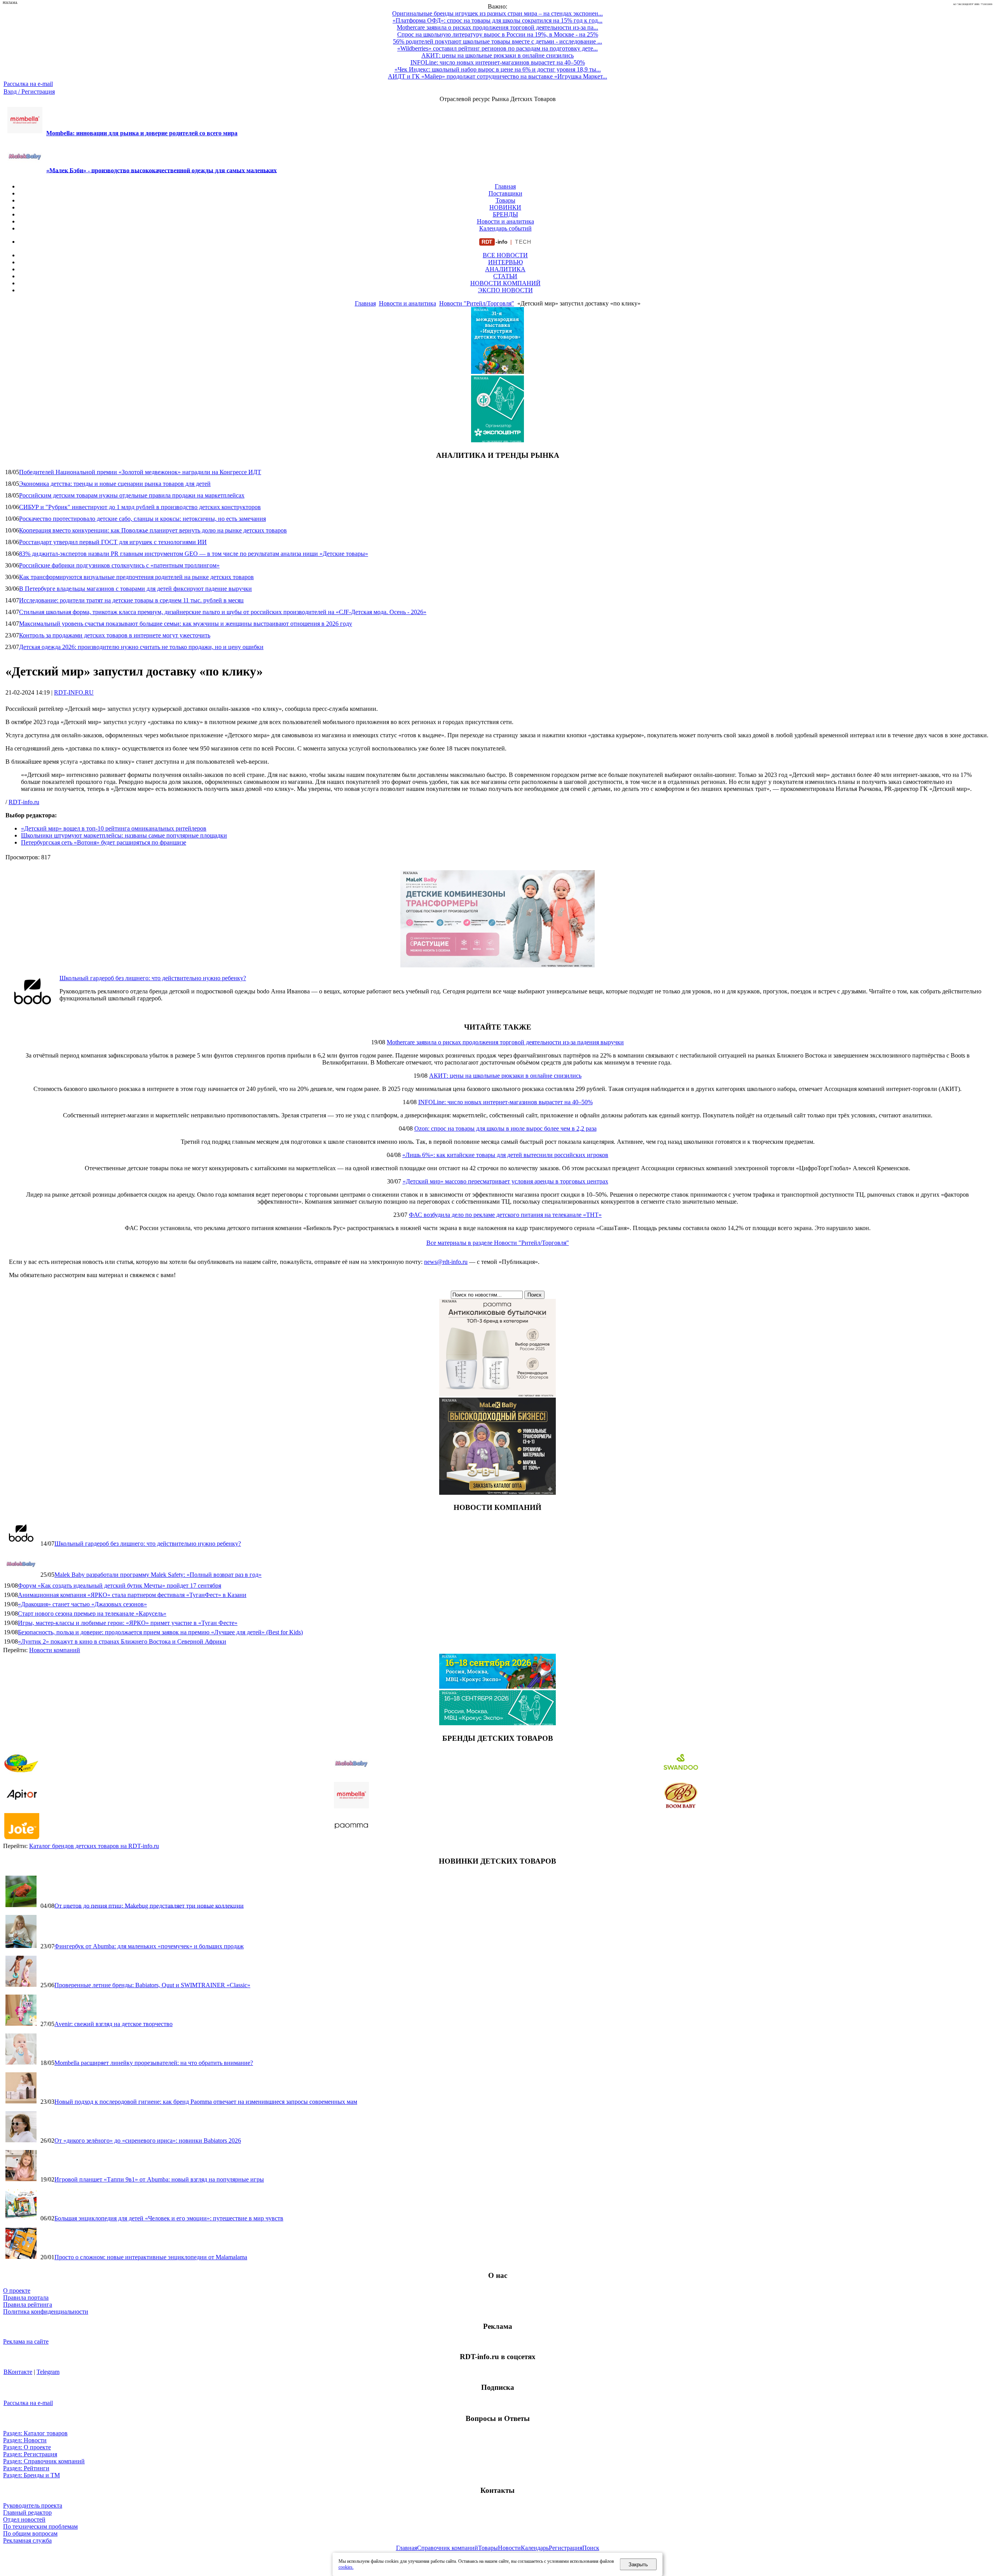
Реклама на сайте (26, 2341)
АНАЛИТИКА (505, 269)
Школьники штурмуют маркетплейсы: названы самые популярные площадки (124, 835)
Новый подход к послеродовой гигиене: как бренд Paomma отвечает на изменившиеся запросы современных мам (206, 2102)
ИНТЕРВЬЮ (505, 262)
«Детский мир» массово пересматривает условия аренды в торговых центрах (505, 1181)
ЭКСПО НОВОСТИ (505, 290)
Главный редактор (27, 2512)
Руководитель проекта (33, 2505)
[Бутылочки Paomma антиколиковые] (497, 1394)
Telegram (48, 2372)
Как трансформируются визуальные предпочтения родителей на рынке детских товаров (136, 577)
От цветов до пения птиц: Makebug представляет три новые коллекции (149, 1905)
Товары (505, 200)
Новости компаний (55, 1650)
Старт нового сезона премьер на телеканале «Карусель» (92, 1613)
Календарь (535, 2548)
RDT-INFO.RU (74, 692)
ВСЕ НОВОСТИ (505, 255)
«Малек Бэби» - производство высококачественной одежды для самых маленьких (161, 170)
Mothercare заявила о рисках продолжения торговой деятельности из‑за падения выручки (505, 1042)
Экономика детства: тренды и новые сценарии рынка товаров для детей (115, 484)
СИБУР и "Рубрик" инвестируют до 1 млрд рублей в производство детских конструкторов (140, 507)
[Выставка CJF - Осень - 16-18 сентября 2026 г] (497, 1723)
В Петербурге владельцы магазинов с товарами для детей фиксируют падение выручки (135, 589)
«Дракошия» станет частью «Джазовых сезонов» (82, 1604)
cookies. (346, 2567)
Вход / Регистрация (29, 92)
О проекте (17, 2291)
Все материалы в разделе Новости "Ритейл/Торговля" (498, 1243)
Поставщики (505, 193)
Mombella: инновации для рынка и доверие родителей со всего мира (142, 133)
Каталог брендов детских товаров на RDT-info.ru (94, 1846)
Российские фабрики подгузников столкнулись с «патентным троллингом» (119, 565)
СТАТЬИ (505, 276)
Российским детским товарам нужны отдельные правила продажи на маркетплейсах (132, 495)
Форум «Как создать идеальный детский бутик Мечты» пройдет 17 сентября (120, 1586)
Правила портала (26, 2298)
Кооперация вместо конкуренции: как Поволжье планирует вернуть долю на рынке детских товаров (153, 530)
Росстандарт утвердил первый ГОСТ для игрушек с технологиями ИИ (113, 542)
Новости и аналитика (505, 221)
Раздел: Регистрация (30, 2454)
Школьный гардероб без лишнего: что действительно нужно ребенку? (153, 978)
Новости (509, 2548)
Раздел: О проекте (27, 2447)
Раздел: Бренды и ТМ (31, 2475)
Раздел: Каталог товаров (35, 2433)
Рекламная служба (27, 2540)
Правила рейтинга (28, 2305)
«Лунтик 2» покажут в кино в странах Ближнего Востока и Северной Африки (122, 1641)
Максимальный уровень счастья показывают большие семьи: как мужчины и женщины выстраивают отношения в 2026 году (186, 624)
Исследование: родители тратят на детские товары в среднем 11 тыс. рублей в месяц (131, 600)
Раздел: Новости (25, 2440)
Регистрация (566, 2548)
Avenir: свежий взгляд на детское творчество (113, 2024)
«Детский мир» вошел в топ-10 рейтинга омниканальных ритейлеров (114, 828)
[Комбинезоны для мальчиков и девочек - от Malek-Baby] (497, 965)
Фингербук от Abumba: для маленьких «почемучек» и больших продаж (149, 1946)
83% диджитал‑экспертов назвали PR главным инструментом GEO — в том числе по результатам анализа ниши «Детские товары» (194, 554)
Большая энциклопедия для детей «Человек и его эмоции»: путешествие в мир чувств (169, 2218)
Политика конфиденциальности (46, 2312)
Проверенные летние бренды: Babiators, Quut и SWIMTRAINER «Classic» (152, 1985)
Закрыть (638, 2565)
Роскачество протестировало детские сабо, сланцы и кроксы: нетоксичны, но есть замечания (142, 519)
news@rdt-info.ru (446, 1262)
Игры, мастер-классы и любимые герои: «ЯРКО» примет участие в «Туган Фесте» (128, 1623)
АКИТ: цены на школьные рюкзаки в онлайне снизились (505, 1076)
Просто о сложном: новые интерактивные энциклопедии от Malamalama (151, 2257)
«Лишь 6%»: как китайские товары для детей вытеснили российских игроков (505, 1155)
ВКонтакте (18, 2372)
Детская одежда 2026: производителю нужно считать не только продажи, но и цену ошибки (141, 647)
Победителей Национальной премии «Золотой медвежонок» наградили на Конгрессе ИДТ (140, 472)
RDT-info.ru (24, 802)
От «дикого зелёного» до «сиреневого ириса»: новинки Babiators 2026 (148, 2141)
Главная (505, 186)
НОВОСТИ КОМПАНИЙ (505, 283)
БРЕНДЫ (505, 214)
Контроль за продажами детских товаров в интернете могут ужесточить (115, 635)
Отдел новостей (24, 2519)
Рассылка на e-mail (28, 84)
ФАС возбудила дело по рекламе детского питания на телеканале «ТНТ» (505, 1215)
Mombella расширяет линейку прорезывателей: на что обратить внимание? (154, 2063)
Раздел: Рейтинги (26, 2468)
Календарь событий (505, 228)
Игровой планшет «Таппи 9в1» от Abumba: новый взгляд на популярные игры (159, 2179)
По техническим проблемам (40, 2526)
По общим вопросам (30, 2533)
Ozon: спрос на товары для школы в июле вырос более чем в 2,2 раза (505, 1128)
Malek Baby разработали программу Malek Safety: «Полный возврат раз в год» (158, 1575)
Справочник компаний (448, 2548)
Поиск (591, 2548)
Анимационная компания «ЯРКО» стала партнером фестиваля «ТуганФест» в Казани (132, 1595)
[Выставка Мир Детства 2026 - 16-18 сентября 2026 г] (497, 1687)
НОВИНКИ (505, 207)
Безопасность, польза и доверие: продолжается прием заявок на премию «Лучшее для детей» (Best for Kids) (160, 1632)
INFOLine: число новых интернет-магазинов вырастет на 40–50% (505, 1102)
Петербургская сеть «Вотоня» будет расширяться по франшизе (104, 842)
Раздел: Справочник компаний (44, 2461)
